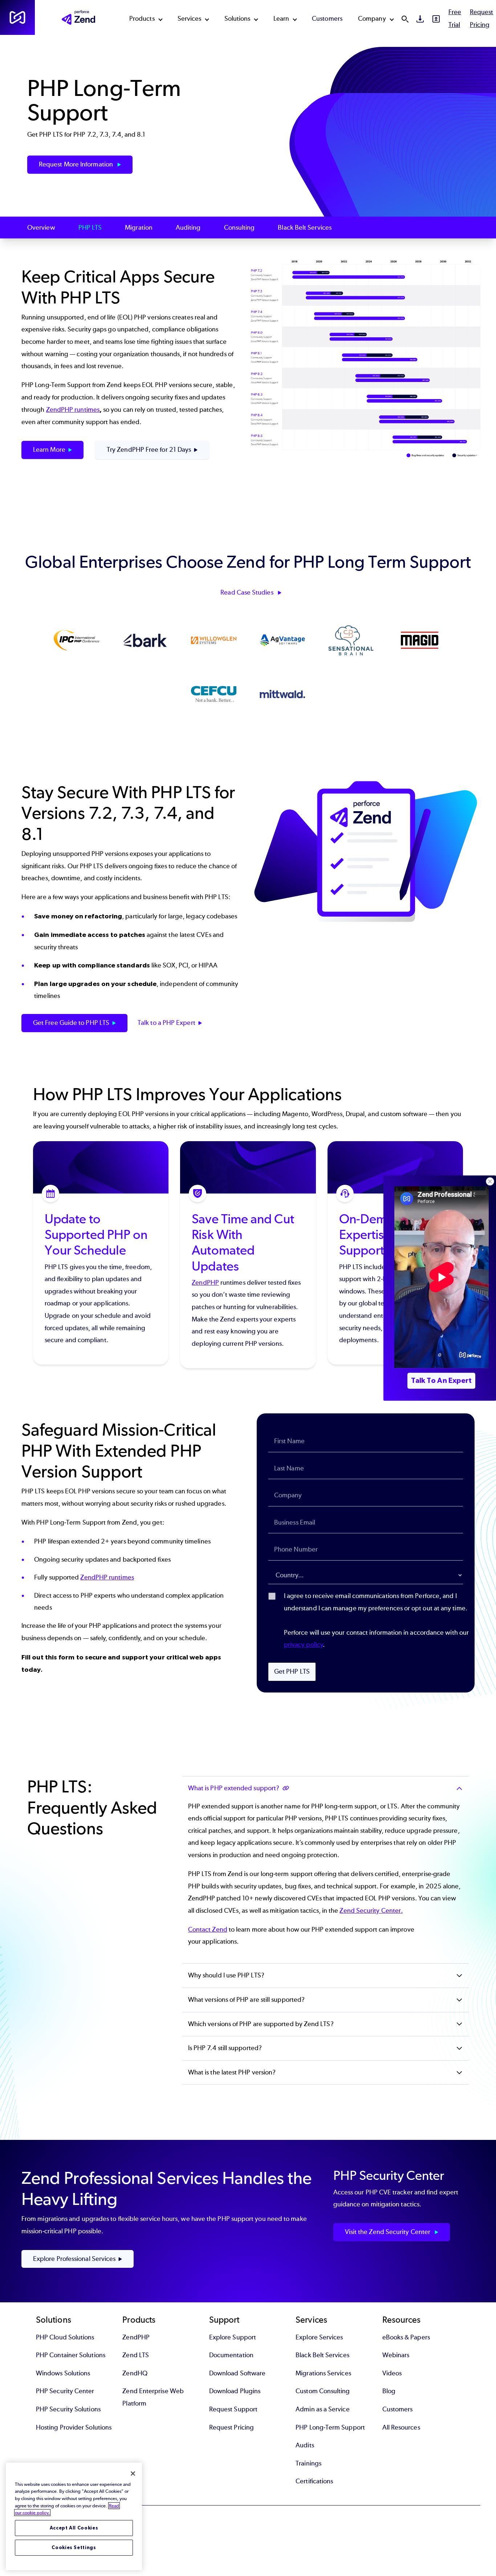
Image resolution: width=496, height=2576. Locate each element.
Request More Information (77, 164)
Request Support (233, 2409)
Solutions (237, 19)
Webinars (396, 2355)
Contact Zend (208, 1929)
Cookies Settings (74, 2547)
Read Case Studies (247, 592)
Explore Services (319, 2337)
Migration (139, 228)
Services (190, 19)
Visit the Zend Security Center (388, 2232)
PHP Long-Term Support (330, 2427)
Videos (392, 2373)
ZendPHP (205, 1283)
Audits (305, 2445)
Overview (41, 228)
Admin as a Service (322, 2409)
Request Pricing (231, 2427)
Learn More (49, 450)
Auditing (188, 228)
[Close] (133, 2474)
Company (372, 19)
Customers (327, 19)
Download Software (237, 2373)
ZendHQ (135, 2373)
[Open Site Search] (405, 19)
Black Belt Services (305, 228)
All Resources (401, 2427)
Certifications (314, 2481)
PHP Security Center (65, 2391)
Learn (281, 19)
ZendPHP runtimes (73, 410)
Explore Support (233, 2337)
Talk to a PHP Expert (166, 1023)
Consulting (239, 228)
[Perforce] (17, 17)
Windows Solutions (63, 2373)
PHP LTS (90, 228)
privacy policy (303, 1645)
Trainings (308, 2463)
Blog (389, 2391)
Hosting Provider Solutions (74, 2427)
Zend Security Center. (371, 1911)
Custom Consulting (323, 2391)
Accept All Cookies (74, 2528)
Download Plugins (235, 2391)
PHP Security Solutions (68, 2409)
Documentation (231, 2355)
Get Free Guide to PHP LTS (71, 1023)
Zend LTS (136, 2355)
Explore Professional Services (74, 2259)
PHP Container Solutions (71, 2355)
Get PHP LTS (292, 1671)
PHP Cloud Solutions (65, 2337)
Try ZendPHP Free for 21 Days (149, 450)
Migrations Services (323, 2373)
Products (142, 19)
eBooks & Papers (406, 2337)
